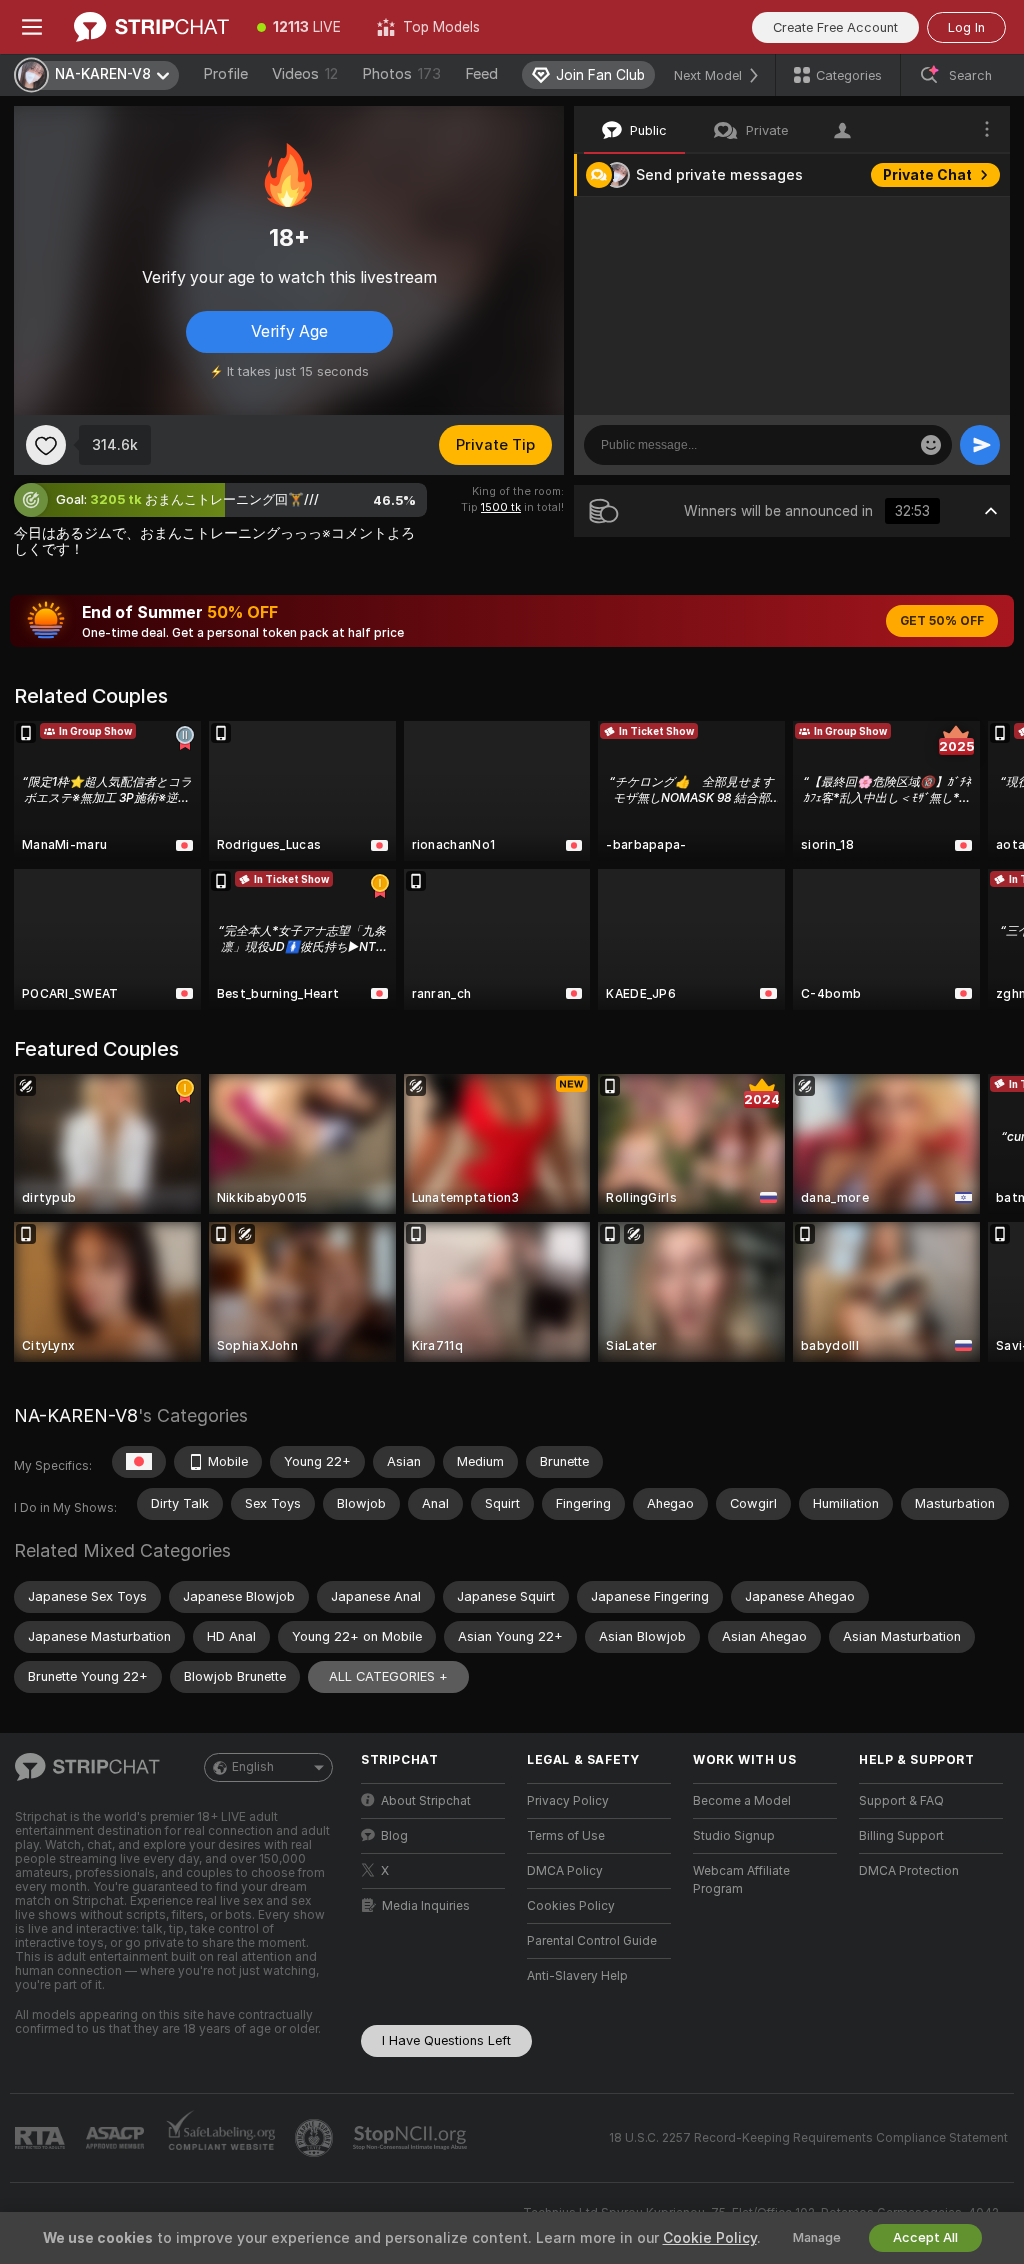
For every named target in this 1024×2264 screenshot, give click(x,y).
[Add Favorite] (46, 445)
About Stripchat (426, 1801)
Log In (966, 27)
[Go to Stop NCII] (412, 2138)
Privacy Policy (568, 1801)
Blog (394, 1836)
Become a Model (742, 1801)
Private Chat (927, 175)
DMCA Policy (565, 1871)
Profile (225, 74)
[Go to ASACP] (117, 2138)
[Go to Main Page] (151, 27)
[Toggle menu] (32, 27)
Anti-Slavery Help (577, 1976)
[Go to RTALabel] (42, 2138)
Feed (481, 74)
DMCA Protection (909, 1871)
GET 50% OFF (942, 621)
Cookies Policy (571, 1906)
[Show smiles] (931, 445)
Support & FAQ (901, 1801)
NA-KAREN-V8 (76, 1415)
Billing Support (901, 1836)
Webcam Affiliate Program (741, 1880)
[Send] (980, 445)
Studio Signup (734, 1836)
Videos (305, 74)
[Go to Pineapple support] (316, 2138)
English (253, 1767)
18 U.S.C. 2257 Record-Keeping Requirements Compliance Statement (808, 2138)
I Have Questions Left (446, 2040)
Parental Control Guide (592, 1941)
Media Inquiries (426, 1906)
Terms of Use (566, 1836)
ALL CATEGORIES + (388, 1676)
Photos (401, 74)
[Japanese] (139, 1462)
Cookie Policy (710, 2238)
